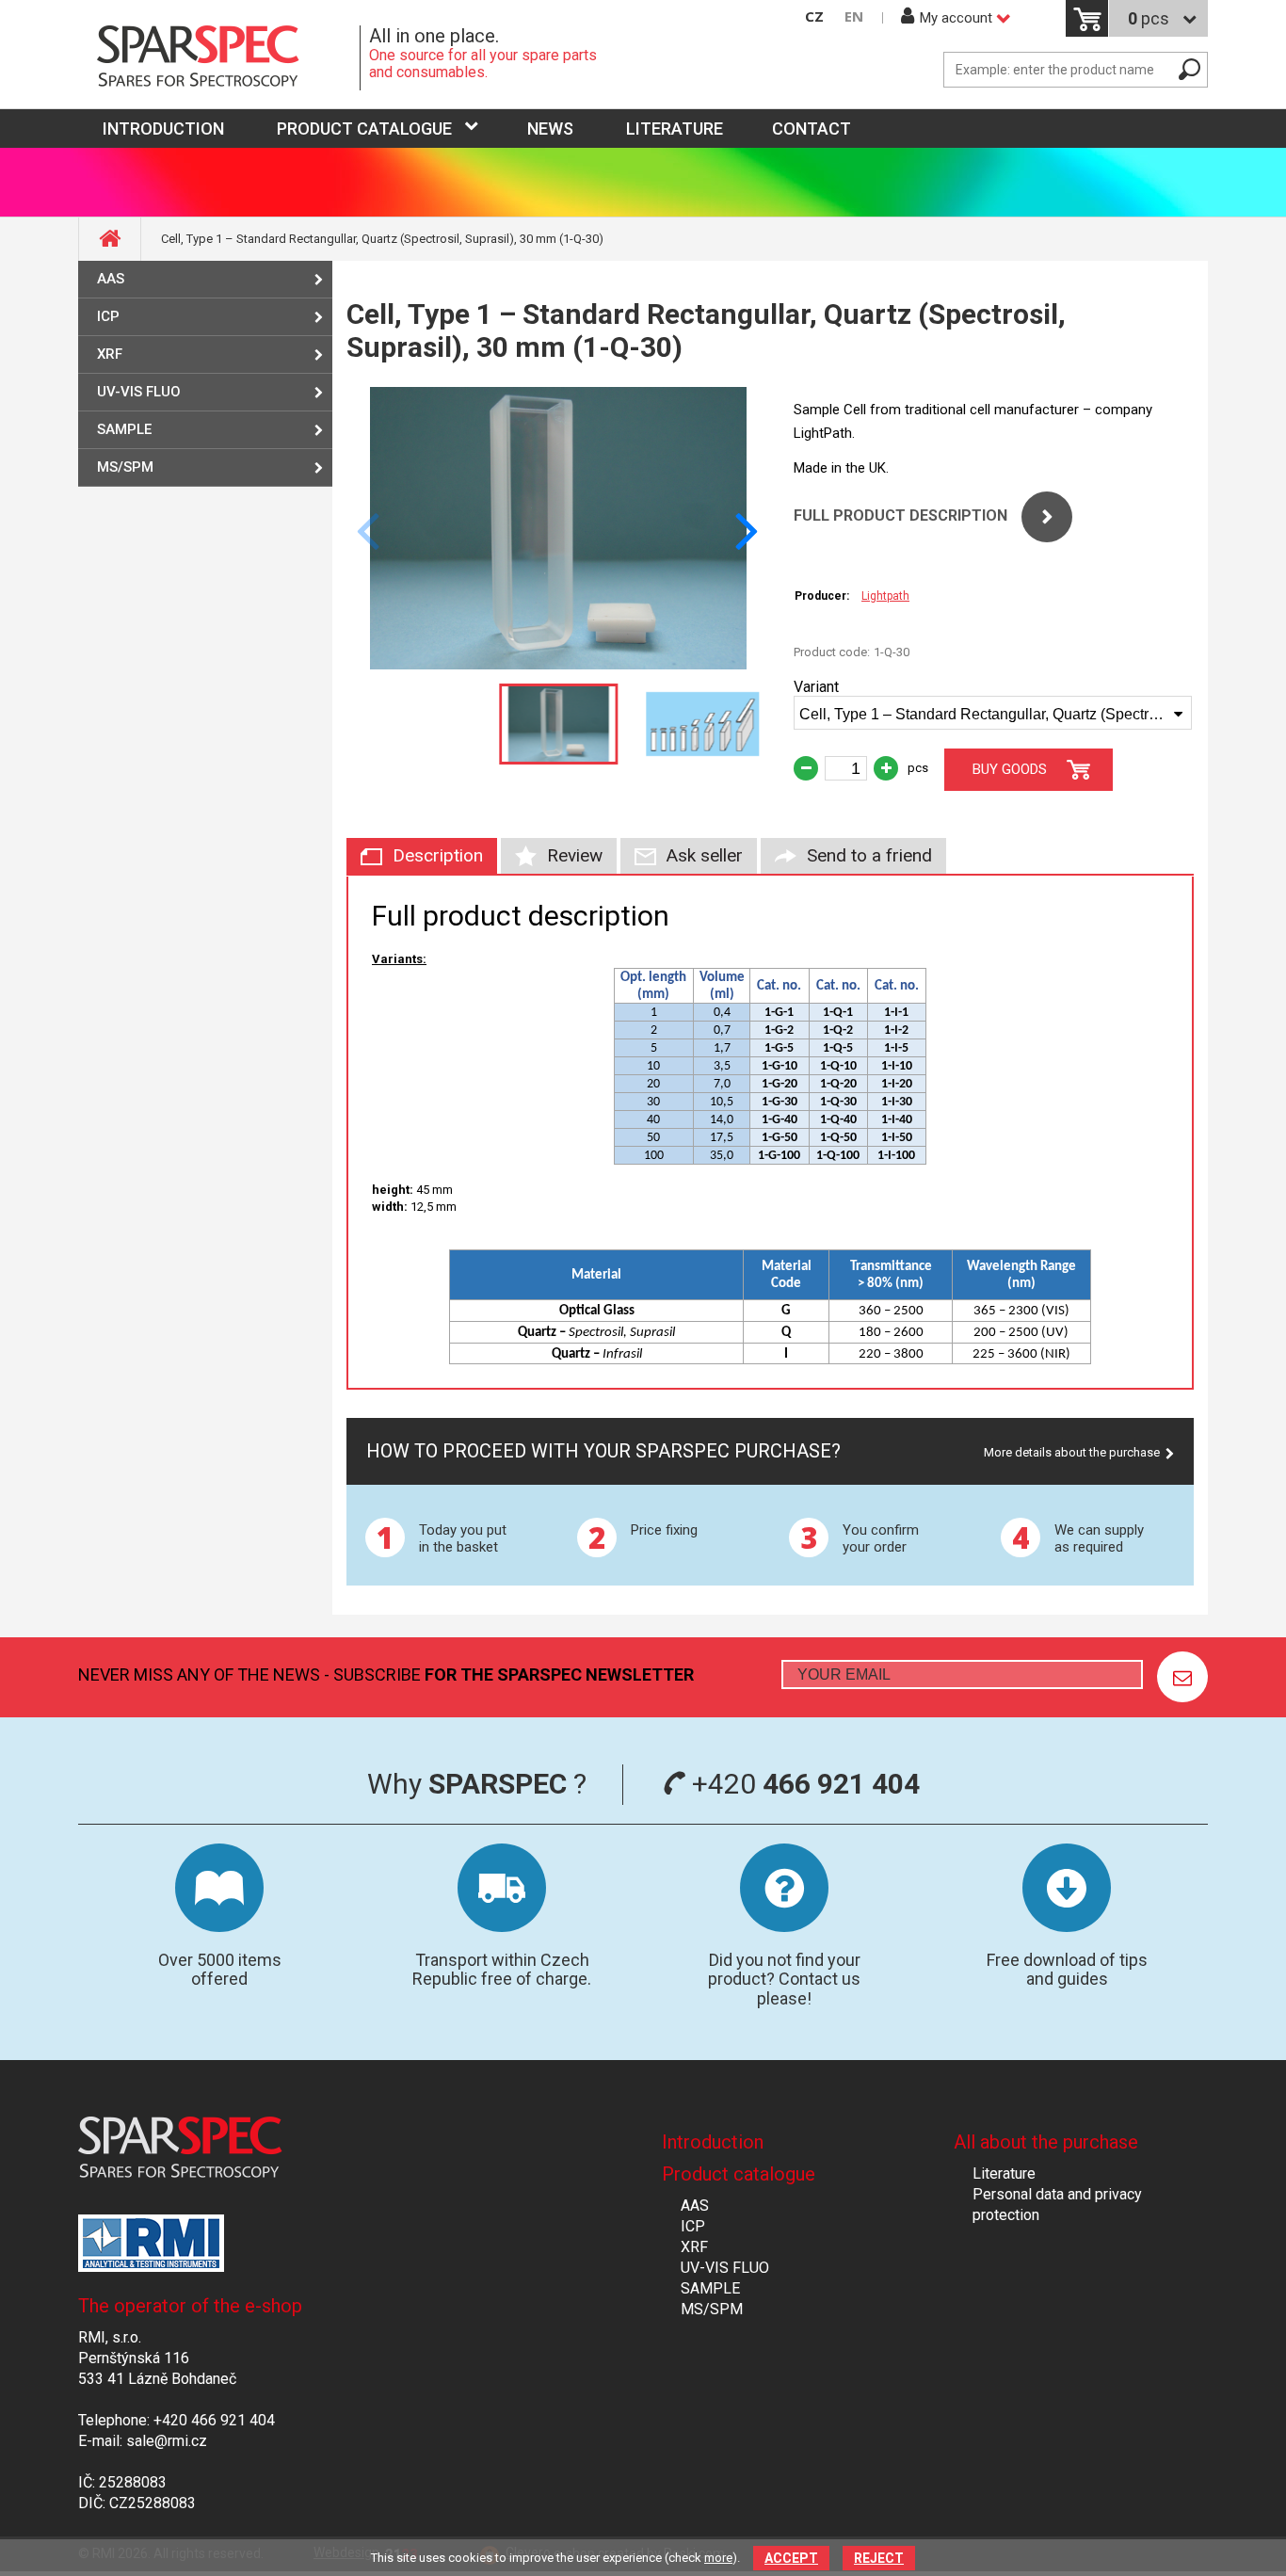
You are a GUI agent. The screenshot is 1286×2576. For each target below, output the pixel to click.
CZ (814, 16)
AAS (111, 279)
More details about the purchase (1072, 1452)
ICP (108, 316)
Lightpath (885, 596)
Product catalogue (364, 129)
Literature (675, 129)
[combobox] (993, 713)
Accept (791, 2558)
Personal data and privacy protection (1057, 2205)
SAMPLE (124, 429)
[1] (1182, 1677)
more (718, 2558)
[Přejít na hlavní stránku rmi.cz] (219, 58)
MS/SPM (125, 467)
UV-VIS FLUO (139, 392)
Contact (812, 129)
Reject (879, 2558)
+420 (803, 1784)
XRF (110, 354)
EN (854, 16)
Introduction (713, 2142)
